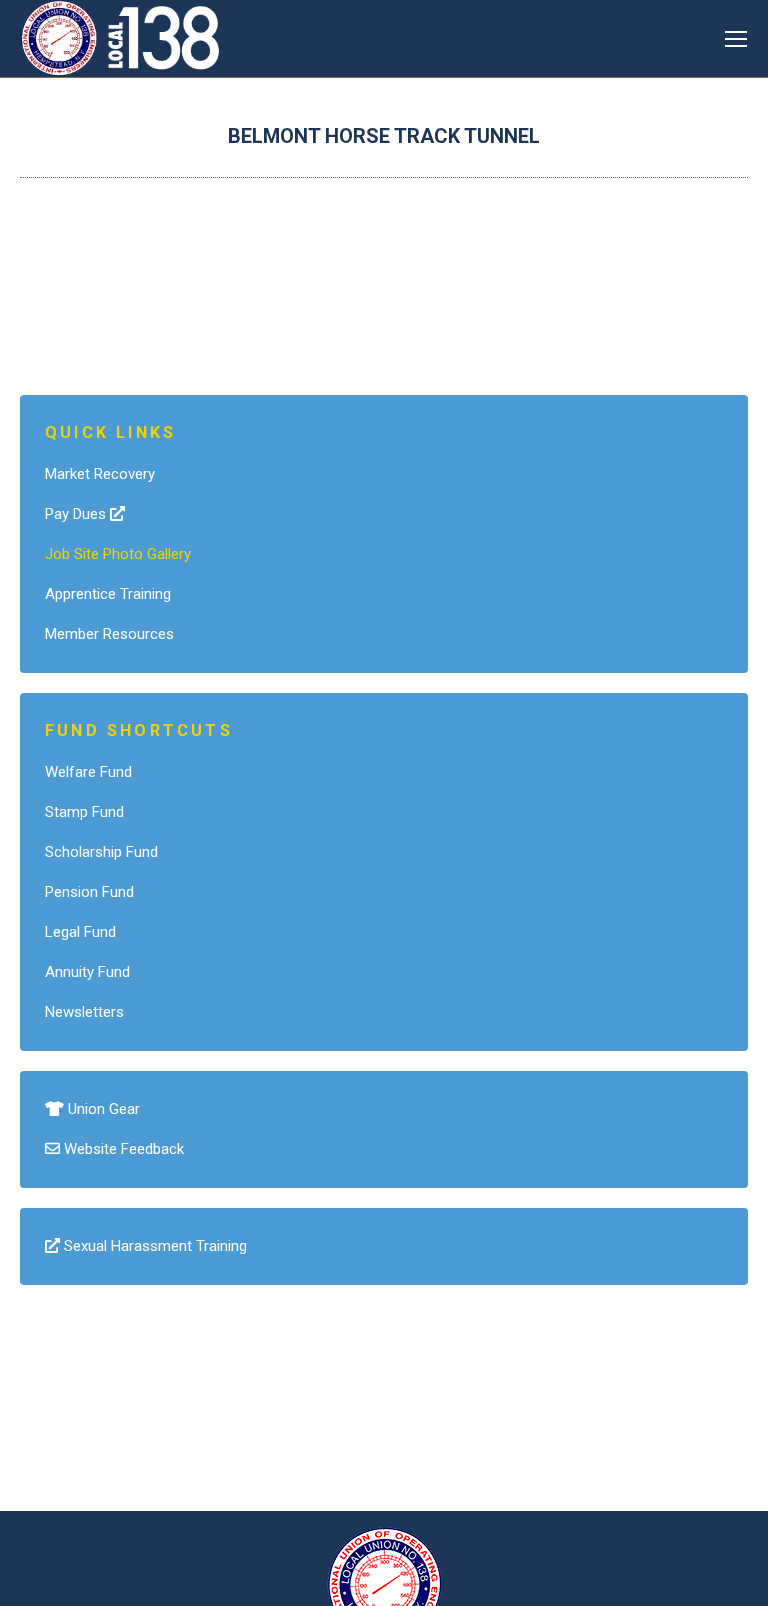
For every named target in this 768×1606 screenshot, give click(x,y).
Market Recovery (100, 474)
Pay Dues (77, 514)
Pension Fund (89, 892)
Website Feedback (122, 1149)
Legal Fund (80, 932)
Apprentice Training (108, 594)
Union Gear (102, 1109)
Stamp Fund (84, 812)
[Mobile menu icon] (736, 39)
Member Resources (109, 634)
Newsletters (84, 1012)
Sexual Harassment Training (153, 1246)
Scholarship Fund (101, 852)
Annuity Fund (87, 972)
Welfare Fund (88, 772)
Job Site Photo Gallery (118, 554)
